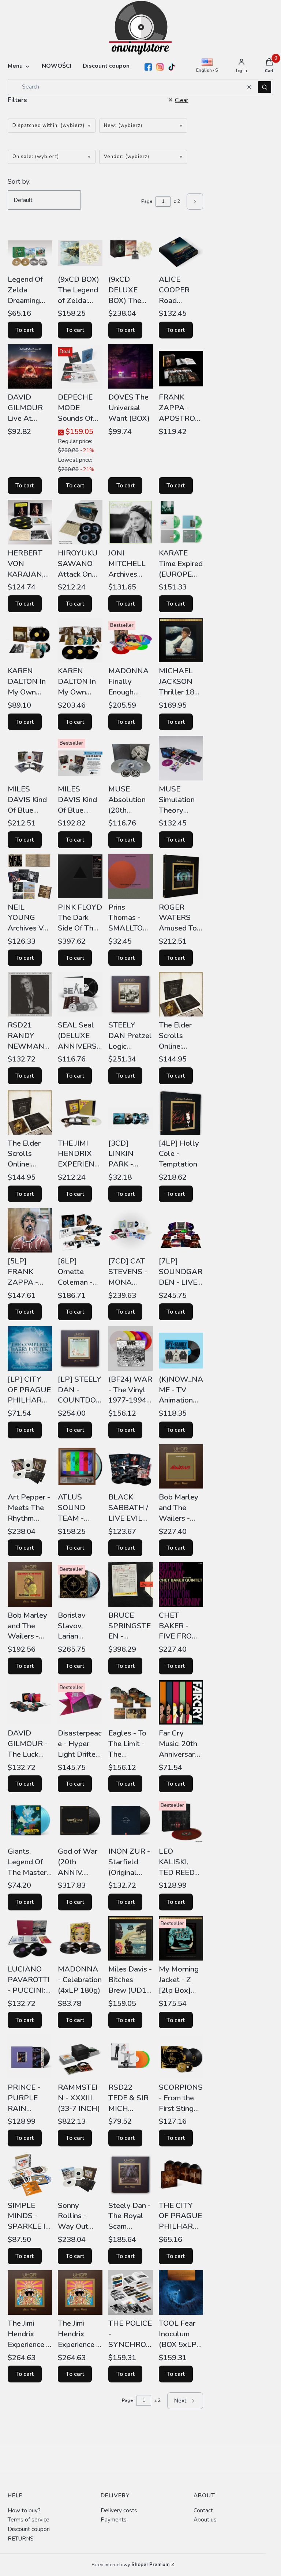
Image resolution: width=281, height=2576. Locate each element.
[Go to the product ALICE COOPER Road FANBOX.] (181, 248)
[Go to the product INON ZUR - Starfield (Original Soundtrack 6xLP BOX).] (131, 1820)
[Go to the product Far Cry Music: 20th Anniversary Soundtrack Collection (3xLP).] (181, 1703)
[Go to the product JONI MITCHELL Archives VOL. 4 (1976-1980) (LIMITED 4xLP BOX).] (131, 522)
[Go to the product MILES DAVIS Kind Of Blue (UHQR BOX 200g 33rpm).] (30, 758)
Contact (203, 2510)
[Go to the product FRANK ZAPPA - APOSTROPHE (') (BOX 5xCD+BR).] (181, 367)
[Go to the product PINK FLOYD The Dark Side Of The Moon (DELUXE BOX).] (80, 876)
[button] (265, 87)
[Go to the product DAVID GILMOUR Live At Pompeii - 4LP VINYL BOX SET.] (30, 367)
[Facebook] (148, 67)
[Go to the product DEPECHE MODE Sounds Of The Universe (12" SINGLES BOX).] (80, 367)
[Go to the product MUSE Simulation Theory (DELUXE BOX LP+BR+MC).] (181, 758)
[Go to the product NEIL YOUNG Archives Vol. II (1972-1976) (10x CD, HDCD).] (30, 876)
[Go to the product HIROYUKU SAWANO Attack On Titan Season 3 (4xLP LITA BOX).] (80, 522)
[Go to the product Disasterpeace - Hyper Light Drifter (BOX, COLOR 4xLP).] (80, 1703)
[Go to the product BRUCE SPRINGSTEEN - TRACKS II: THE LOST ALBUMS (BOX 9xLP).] (131, 1584)
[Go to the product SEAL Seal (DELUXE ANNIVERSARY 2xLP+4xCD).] (80, 994)
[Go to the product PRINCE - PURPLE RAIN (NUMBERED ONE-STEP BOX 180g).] (30, 2056)
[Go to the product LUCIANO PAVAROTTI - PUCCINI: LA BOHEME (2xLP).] (30, 1939)
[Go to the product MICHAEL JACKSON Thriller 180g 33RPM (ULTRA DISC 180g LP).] (181, 640)
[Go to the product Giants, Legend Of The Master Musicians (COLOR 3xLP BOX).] (30, 1820)
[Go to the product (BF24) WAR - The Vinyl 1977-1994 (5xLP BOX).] (131, 1348)
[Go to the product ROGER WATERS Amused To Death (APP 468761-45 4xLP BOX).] (181, 876)
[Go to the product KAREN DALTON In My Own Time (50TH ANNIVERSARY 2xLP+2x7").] (30, 640)
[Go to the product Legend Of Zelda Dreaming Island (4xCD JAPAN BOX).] (30, 248)
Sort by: (19, 181)
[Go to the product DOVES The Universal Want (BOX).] (131, 367)
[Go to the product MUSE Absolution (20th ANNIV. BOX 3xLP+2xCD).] (131, 758)
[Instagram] (160, 67)
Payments (114, 2519)
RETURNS (21, 2538)
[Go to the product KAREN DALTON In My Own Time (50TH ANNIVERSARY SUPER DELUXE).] (80, 640)
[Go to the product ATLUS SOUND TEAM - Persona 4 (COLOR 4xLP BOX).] (80, 1467)
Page (147, 201)
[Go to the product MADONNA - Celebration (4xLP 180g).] (80, 1939)
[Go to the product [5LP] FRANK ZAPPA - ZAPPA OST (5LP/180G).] (30, 1230)
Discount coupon (29, 2529)
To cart (25, 330)
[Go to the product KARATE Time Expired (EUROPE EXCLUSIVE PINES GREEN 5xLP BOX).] (181, 522)
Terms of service (29, 2519)
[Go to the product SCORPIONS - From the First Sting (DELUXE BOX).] (181, 2056)
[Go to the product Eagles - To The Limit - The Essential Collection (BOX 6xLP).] (131, 1703)
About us (205, 2519)
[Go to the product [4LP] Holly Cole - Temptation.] (181, 1112)
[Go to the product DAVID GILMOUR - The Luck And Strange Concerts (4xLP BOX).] (30, 1703)
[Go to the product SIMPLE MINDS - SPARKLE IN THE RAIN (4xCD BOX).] (30, 2175)
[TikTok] (172, 67)
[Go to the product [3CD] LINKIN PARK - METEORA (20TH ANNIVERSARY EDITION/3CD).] (131, 1112)
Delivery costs (119, 2510)
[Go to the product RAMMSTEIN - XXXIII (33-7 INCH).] (80, 2056)
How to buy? (24, 2510)
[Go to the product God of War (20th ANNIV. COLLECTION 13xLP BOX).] (80, 1820)
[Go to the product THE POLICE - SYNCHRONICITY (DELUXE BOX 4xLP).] (131, 2292)
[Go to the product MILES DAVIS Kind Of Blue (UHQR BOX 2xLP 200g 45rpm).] (80, 758)
